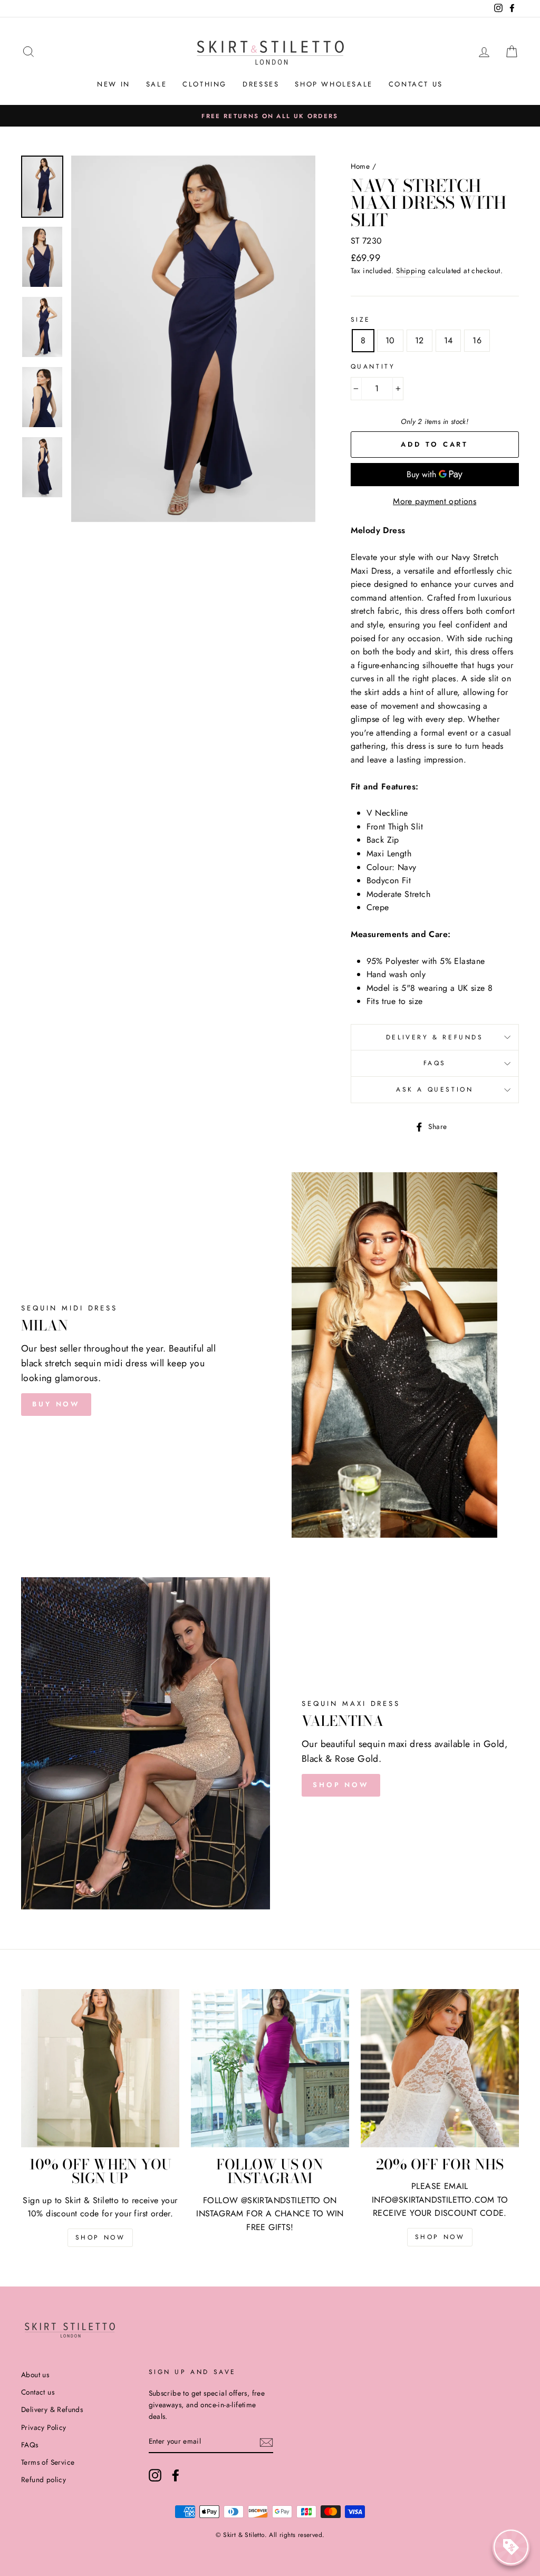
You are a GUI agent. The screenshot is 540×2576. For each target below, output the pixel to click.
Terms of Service (48, 2462)
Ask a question (435, 1089)
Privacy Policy (44, 2427)
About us (35, 2375)
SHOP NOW (341, 1785)
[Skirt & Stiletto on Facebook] (176, 2475)
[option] (270, 116)
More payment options (435, 501)
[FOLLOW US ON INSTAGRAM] (270, 2068)
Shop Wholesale (334, 84)
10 (390, 340)
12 (420, 340)
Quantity (373, 366)
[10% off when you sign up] (100, 2068)
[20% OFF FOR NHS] (440, 2068)
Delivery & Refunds (435, 1037)
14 (449, 340)
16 (477, 340)
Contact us (38, 2392)
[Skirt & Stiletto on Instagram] (155, 2475)
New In (114, 84)
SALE (156, 84)
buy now (56, 1404)
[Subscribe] (266, 2442)
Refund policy (44, 2479)
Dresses (261, 84)
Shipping (411, 271)
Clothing (205, 84)
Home (360, 166)
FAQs (435, 1063)
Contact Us (416, 84)
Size (361, 320)
